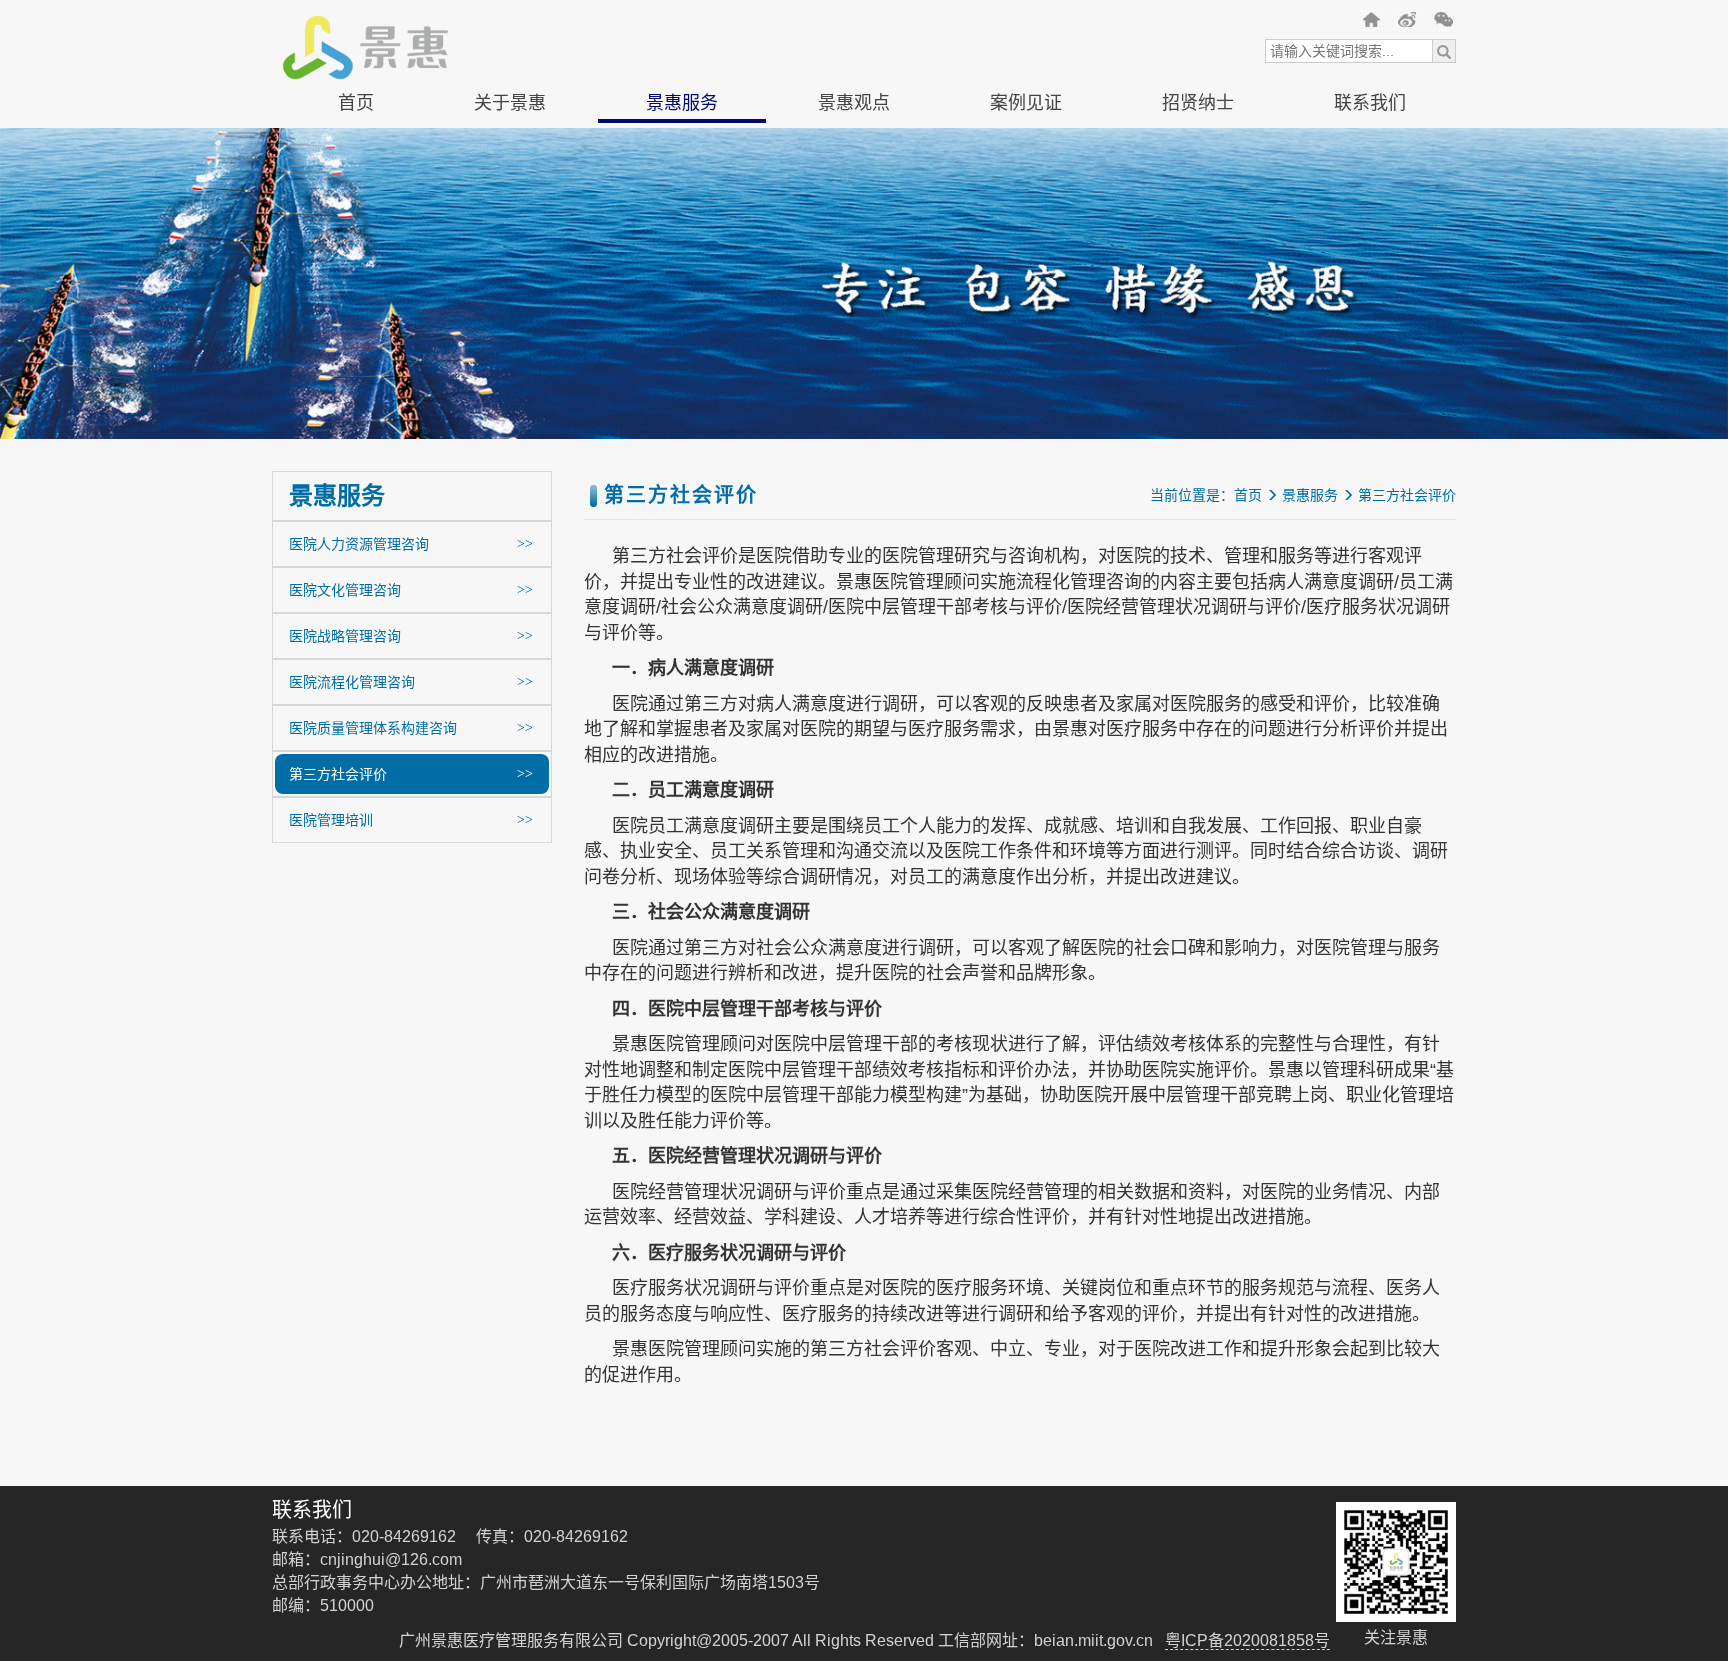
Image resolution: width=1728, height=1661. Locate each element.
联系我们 (1370, 103)
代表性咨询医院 (1026, 172)
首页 (356, 103)
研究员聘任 (1198, 205)
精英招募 (1198, 139)
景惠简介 (510, 139)
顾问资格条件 (1198, 172)
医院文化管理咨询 (682, 172)
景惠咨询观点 (854, 172)
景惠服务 (682, 103)
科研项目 (1026, 205)
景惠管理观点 (854, 139)
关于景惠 (510, 103)
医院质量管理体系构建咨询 (682, 271)
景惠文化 (510, 172)
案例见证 (1026, 103)
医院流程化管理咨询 (682, 238)
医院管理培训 (682, 337)
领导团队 (510, 271)
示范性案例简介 (1026, 139)
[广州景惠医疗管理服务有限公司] (1372, 20)
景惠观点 (854, 103)
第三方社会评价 (682, 304)
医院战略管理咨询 (682, 205)
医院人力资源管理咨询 (682, 139)
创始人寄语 (510, 238)
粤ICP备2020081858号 (1247, 1640)
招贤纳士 (1198, 103)
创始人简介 (510, 205)
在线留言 (1370, 139)
